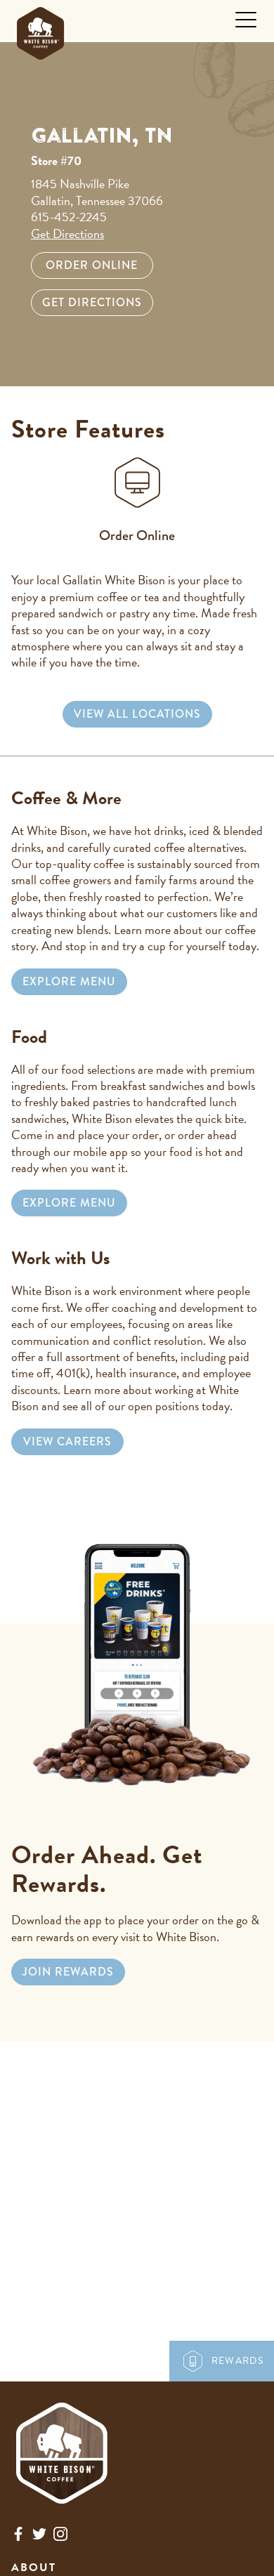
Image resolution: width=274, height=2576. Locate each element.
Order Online (92, 265)
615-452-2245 (69, 217)
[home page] (40, 30)
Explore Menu (69, 981)
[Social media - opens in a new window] (18, 2537)
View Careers (67, 1441)
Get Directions (67, 234)
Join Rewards (68, 1972)
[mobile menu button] (246, 20)
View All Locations (137, 714)
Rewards (237, 2361)
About (34, 2568)
